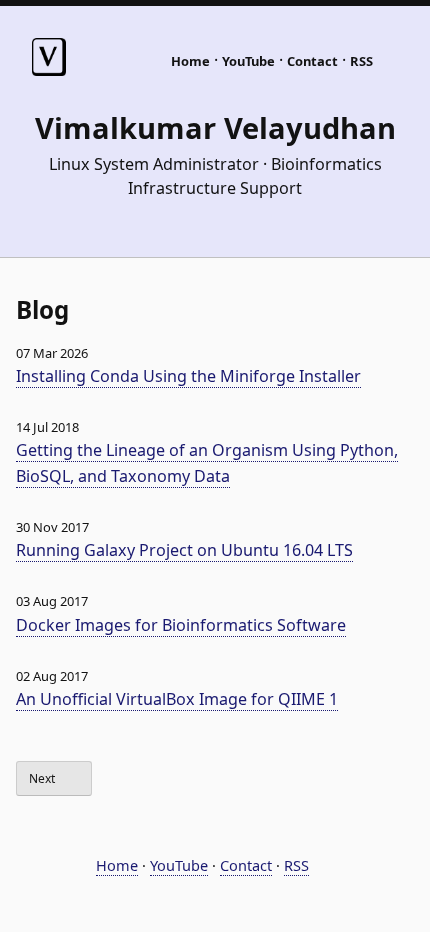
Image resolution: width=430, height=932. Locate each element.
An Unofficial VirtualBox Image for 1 (177, 699)
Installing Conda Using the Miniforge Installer (188, 376)
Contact (312, 61)
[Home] (49, 71)
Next (43, 778)
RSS (361, 61)
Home (190, 61)
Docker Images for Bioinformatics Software (181, 625)
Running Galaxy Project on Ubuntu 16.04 (184, 550)
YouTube (248, 61)
